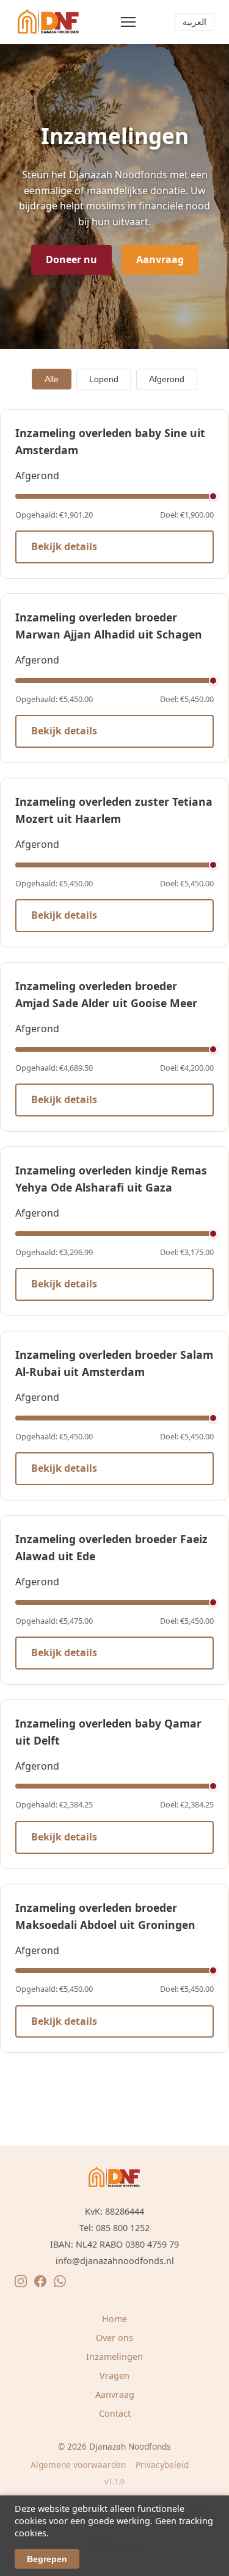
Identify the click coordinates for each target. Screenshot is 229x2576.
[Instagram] (21, 2284)
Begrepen (47, 2559)
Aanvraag (160, 259)
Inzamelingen (114, 2357)
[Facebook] (40, 2284)
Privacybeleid (162, 2465)
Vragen (114, 2375)
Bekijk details (64, 546)
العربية (194, 22)
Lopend (104, 379)
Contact (115, 2413)
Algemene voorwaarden (78, 2465)
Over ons (114, 2338)
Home (114, 2319)
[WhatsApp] (60, 2284)
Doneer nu (71, 259)
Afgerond (167, 379)
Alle (52, 379)
